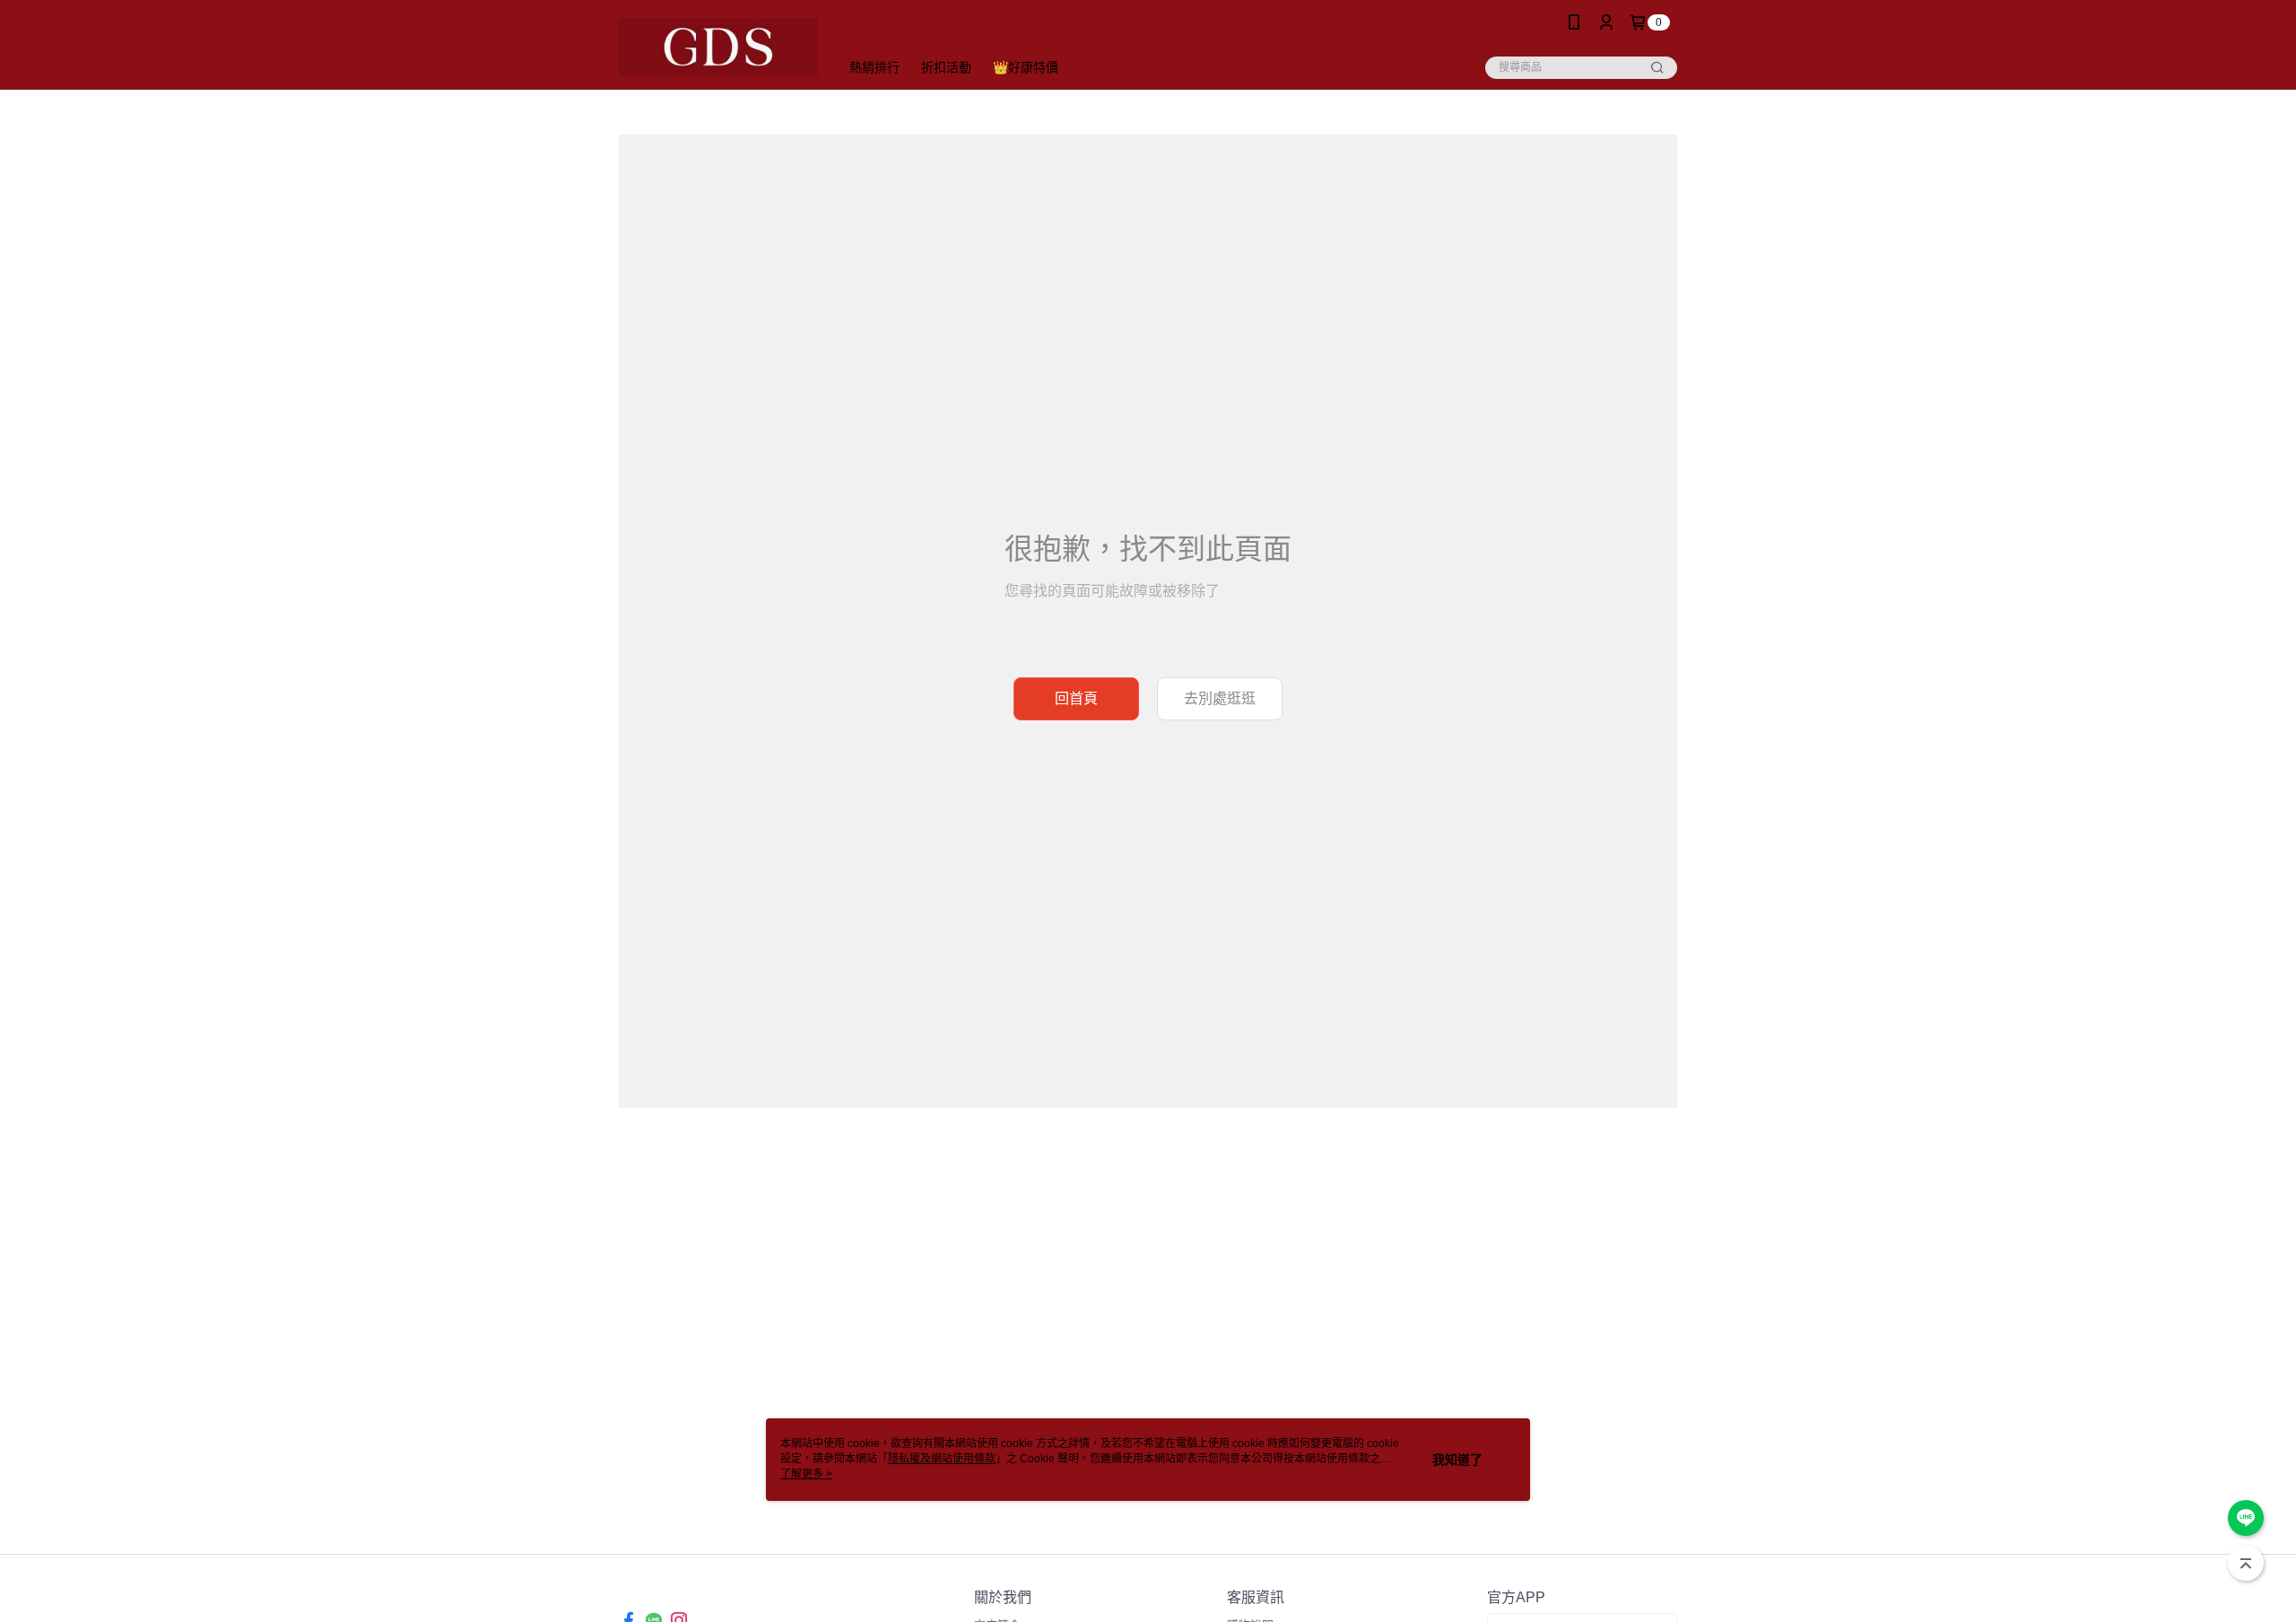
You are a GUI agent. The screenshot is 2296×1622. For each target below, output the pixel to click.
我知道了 (1457, 1460)
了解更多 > (806, 1474)
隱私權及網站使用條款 (942, 1459)
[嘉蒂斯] (718, 47)
